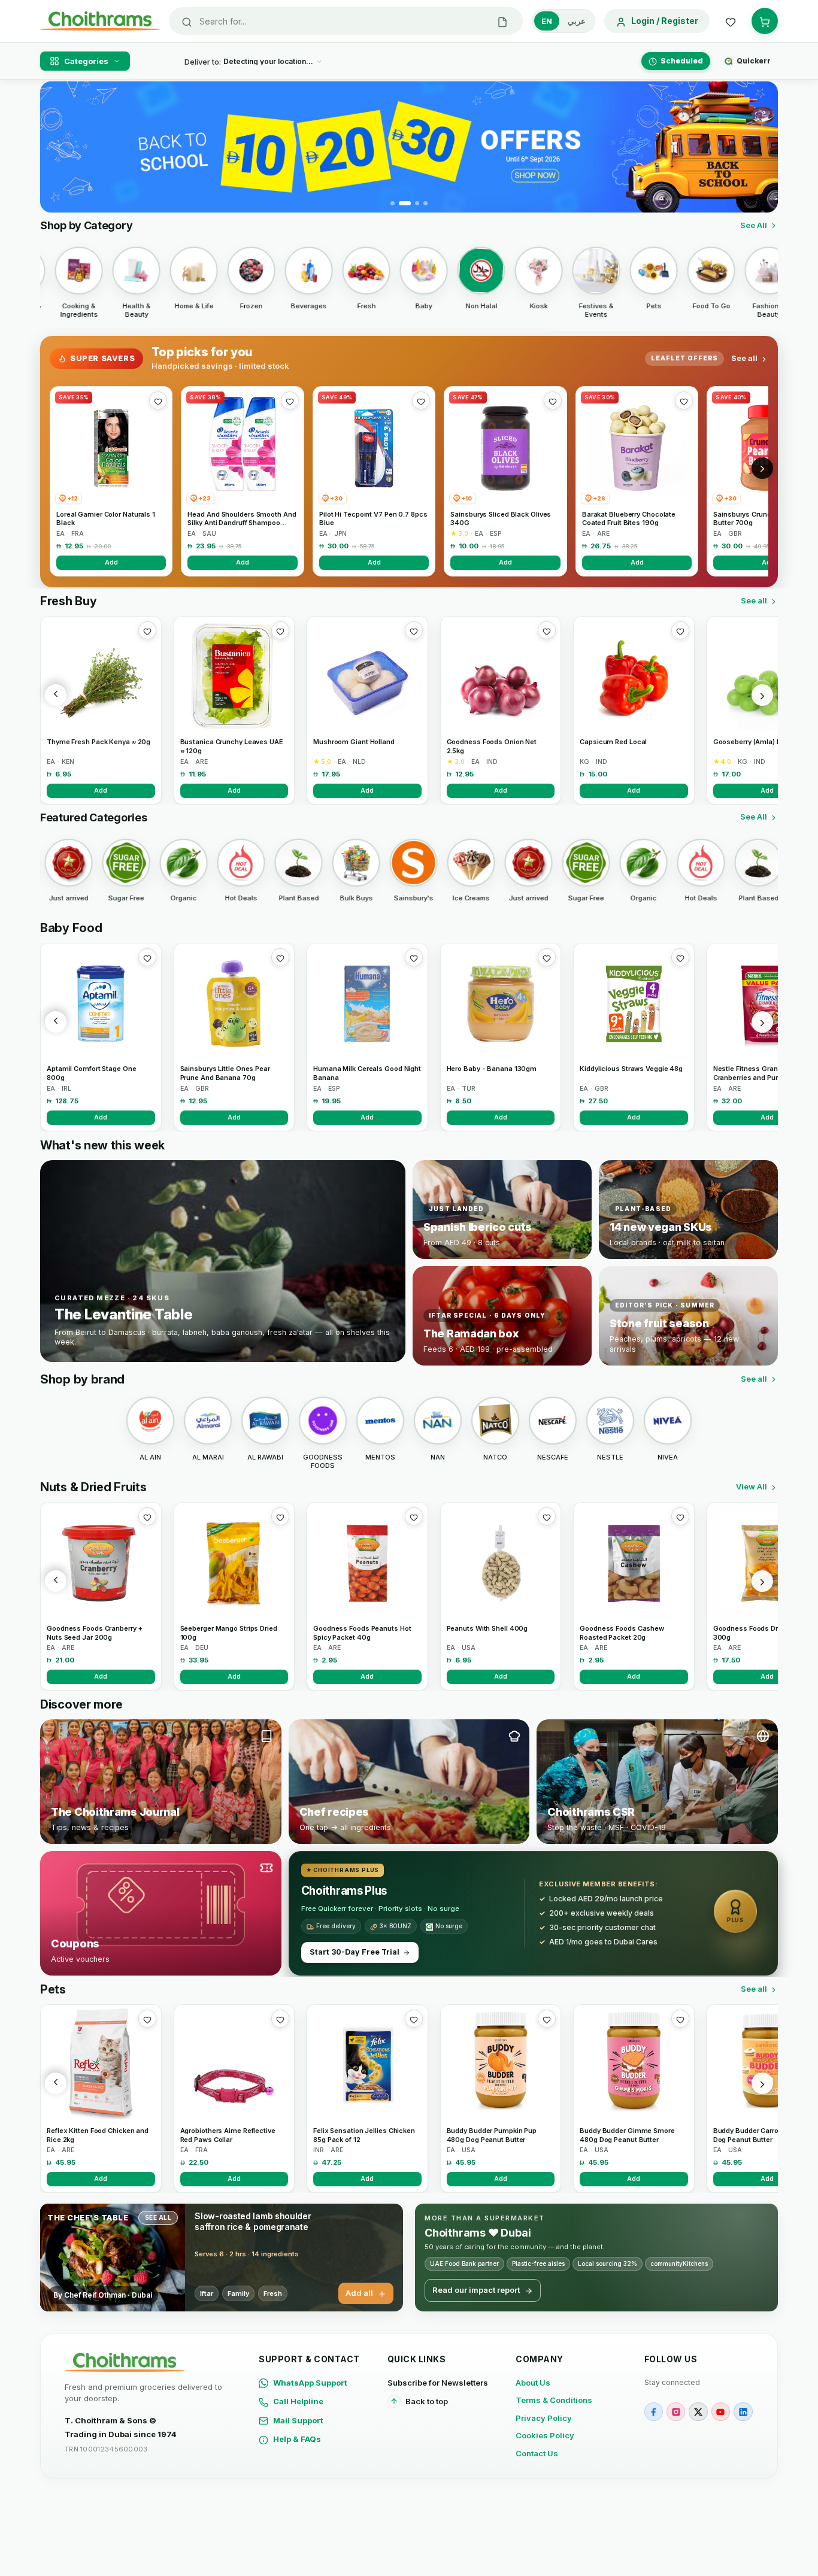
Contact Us (537, 2453)
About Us (533, 2383)
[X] (698, 2412)
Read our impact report (476, 2290)
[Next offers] (762, 468)
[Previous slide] (56, 147)
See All (754, 225)
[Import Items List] (502, 21)
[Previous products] (56, 695)
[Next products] (762, 695)
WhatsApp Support (310, 2383)
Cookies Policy (545, 2435)
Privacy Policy (544, 2418)
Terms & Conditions (554, 2400)
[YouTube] (721, 2412)
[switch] (563, 21)
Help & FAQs (297, 2439)
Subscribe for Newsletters (438, 2383)
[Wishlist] (731, 21)
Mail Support (298, 2420)
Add (111, 562)
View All (752, 1486)
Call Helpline (298, 2401)
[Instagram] (676, 2412)
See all (744, 358)
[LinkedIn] (743, 2412)
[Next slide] (762, 147)
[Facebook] (654, 2412)
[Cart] (765, 21)
